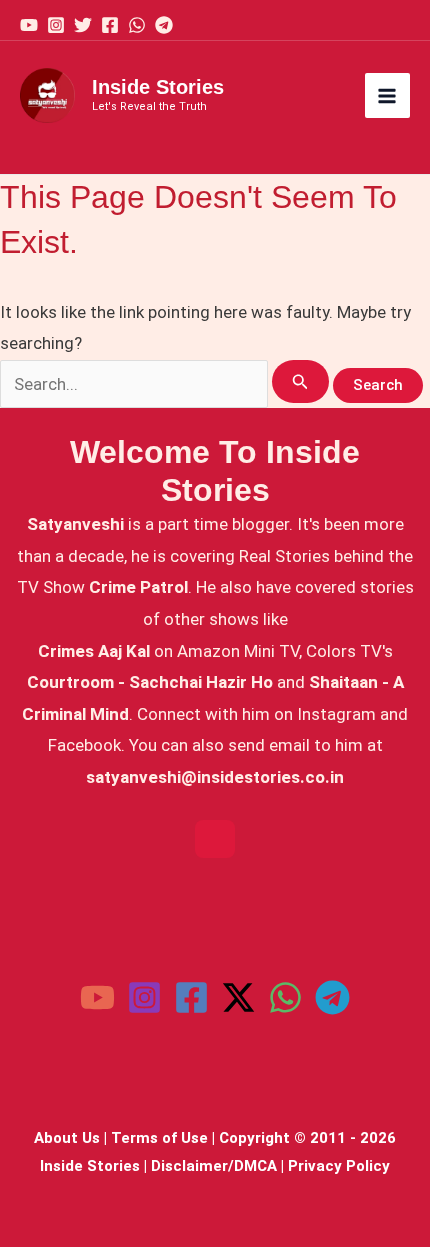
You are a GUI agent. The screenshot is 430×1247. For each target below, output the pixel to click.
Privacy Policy (339, 1166)
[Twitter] (83, 25)
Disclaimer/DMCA (214, 1166)
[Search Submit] (300, 381)
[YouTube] (29, 25)
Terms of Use (159, 1138)
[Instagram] (56, 25)
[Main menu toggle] (388, 96)
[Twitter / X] (238, 997)
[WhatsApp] (137, 25)
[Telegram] (164, 25)
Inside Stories (158, 87)
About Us (67, 1138)
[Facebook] (110, 25)
